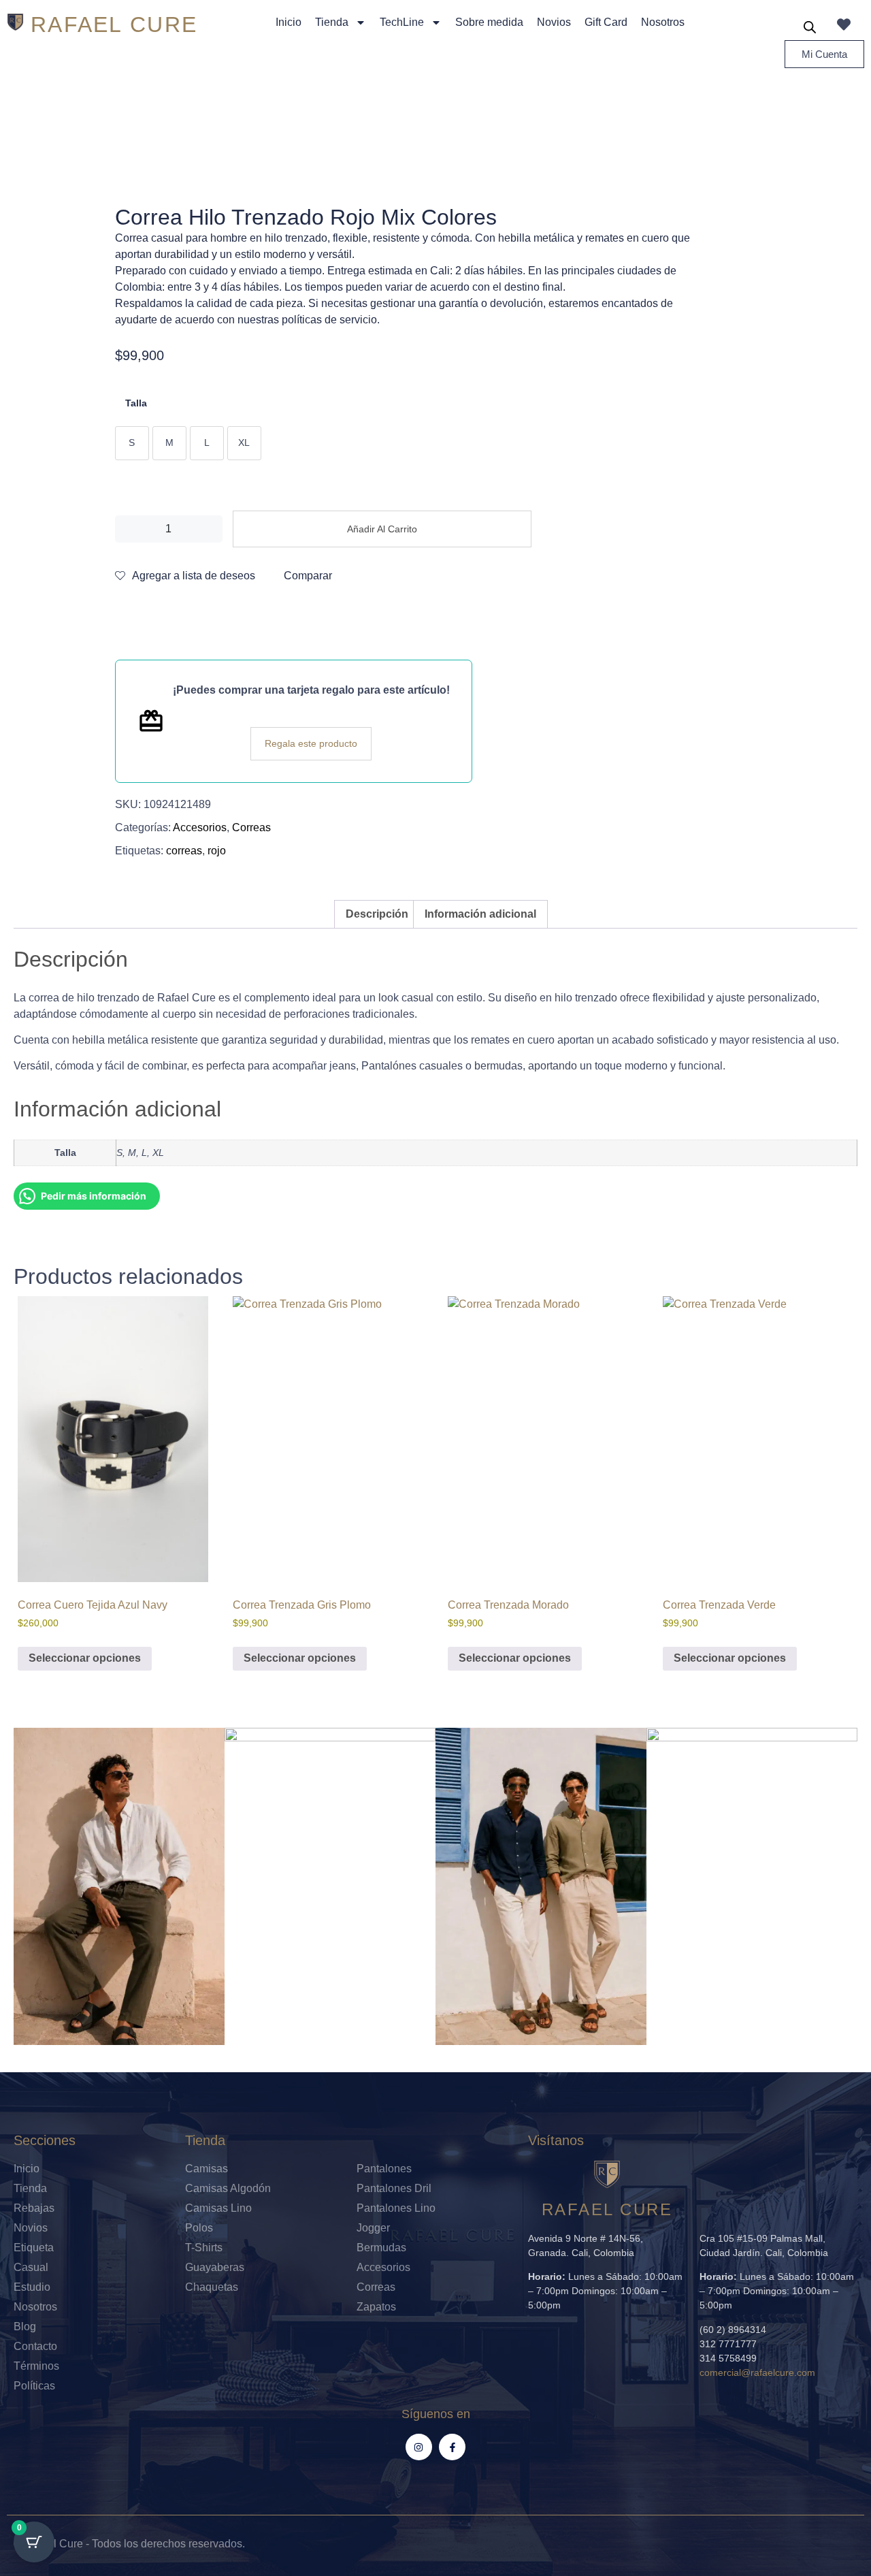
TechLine (402, 22)
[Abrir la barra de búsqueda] (810, 27)
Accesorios (200, 827)
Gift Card (606, 22)
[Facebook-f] (452, 2447)
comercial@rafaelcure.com (757, 2372)
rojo (217, 851)
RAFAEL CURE (114, 25)
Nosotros (663, 22)
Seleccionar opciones (85, 1658)
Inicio (289, 22)
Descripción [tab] (377, 914)
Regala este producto (311, 743)
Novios (554, 22)
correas (184, 851)
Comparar (308, 576)
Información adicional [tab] (480, 914)
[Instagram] (419, 2447)
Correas (251, 827)
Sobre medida (489, 22)
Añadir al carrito (382, 529)
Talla (136, 403)
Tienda (332, 22)
